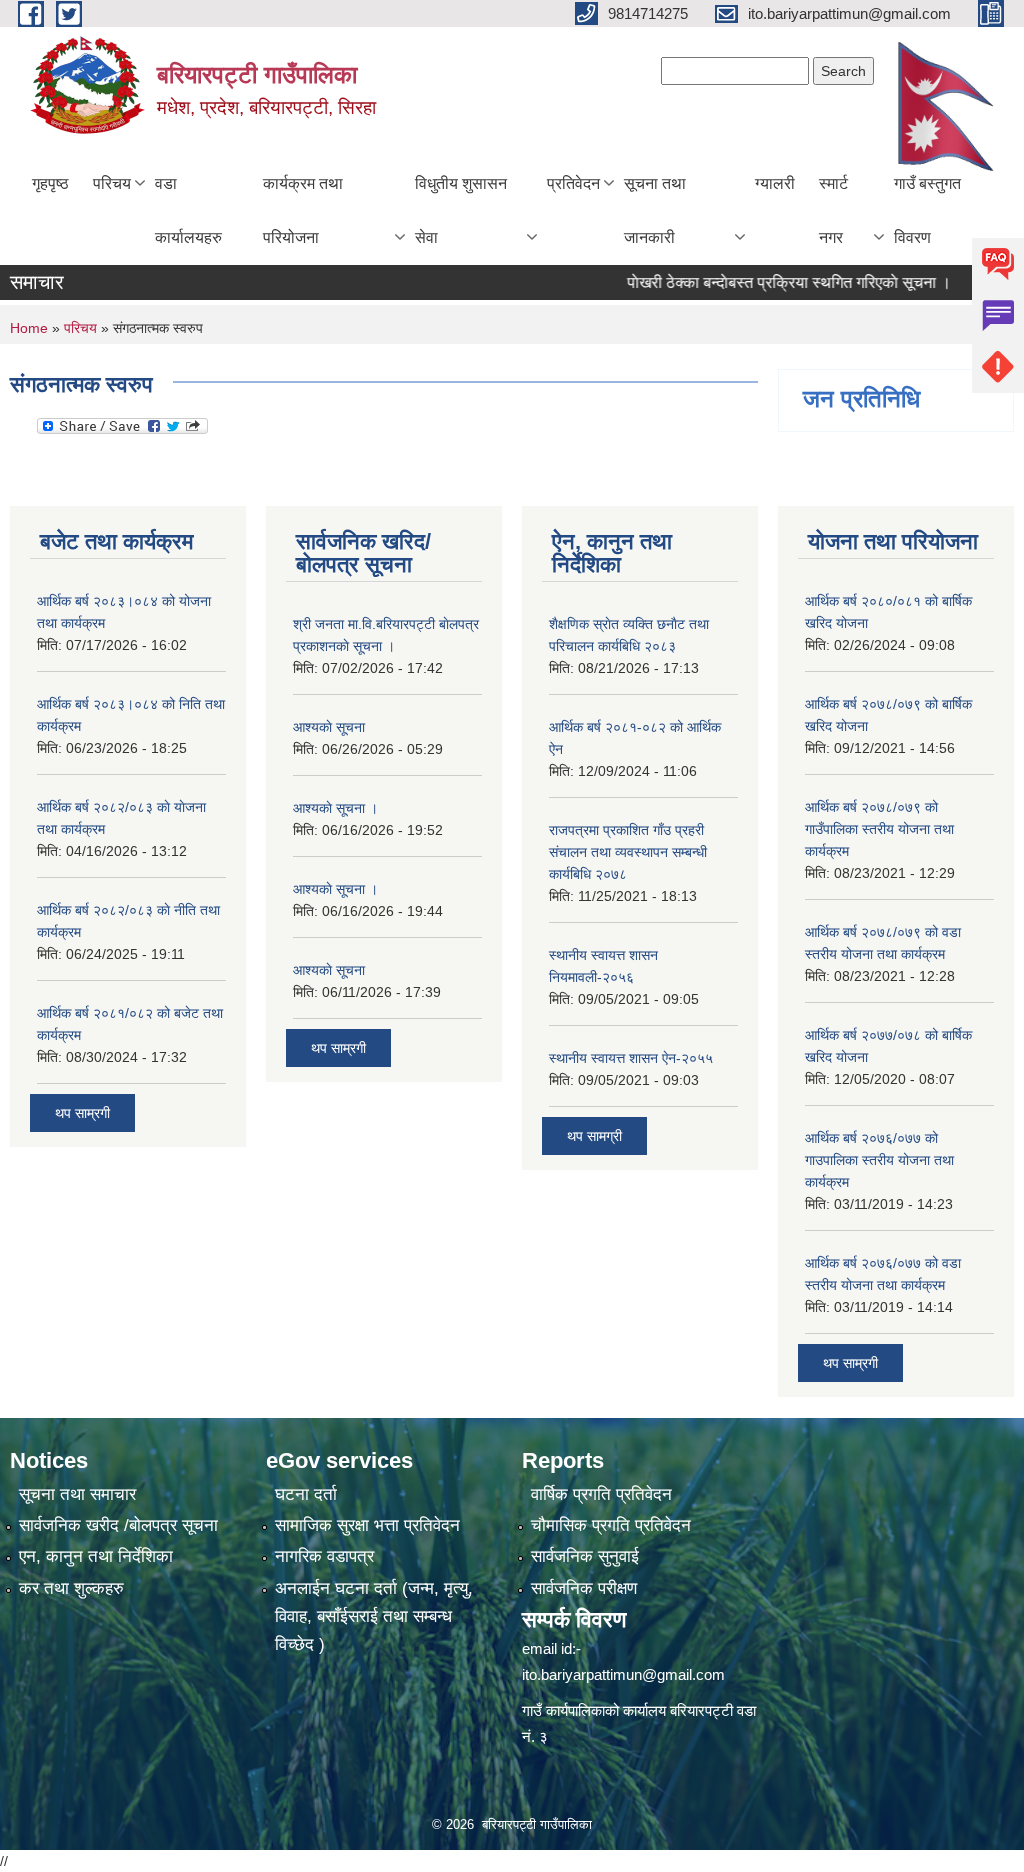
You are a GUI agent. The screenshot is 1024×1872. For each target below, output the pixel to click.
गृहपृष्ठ (50, 183)
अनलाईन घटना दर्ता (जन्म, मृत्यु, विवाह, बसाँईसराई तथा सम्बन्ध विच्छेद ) (374, 1616)
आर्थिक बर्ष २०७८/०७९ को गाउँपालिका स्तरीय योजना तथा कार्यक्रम (879, 829)
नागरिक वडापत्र (324, 1556)
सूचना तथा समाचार (77, 1494)
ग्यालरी (775, 183)
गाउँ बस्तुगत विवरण (927, 210)
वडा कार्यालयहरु (188, 210)
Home (29, 328)
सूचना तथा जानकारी (655, 210)
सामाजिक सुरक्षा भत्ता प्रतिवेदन (367, 1525)
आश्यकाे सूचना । (335, 808)
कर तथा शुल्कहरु (71, 1588)
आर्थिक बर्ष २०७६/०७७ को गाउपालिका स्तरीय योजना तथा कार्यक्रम (879, 1160)
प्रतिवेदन (573, 183)
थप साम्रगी (82, 1113)
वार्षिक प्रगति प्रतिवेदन (601, 1494)
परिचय (112, 183)
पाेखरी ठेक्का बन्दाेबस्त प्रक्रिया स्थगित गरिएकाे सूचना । (762, 282)
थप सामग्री (594, 1136)
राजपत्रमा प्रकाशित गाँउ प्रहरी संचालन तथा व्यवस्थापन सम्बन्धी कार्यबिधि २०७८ (628, 852)
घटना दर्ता (306, 1494)
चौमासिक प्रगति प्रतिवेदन (611, 1525)
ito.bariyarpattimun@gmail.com (623, 1674)
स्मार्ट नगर (833, 210)
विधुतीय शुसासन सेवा (461, 210)
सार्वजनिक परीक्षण (584, 1588)
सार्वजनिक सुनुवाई (585, 1556)
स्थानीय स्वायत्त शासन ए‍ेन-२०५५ (631, 1058)
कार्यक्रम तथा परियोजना (303, 210)
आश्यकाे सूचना (329, 727)
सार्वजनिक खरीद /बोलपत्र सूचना (118, 1525)
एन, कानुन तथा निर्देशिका (96, 1556)
